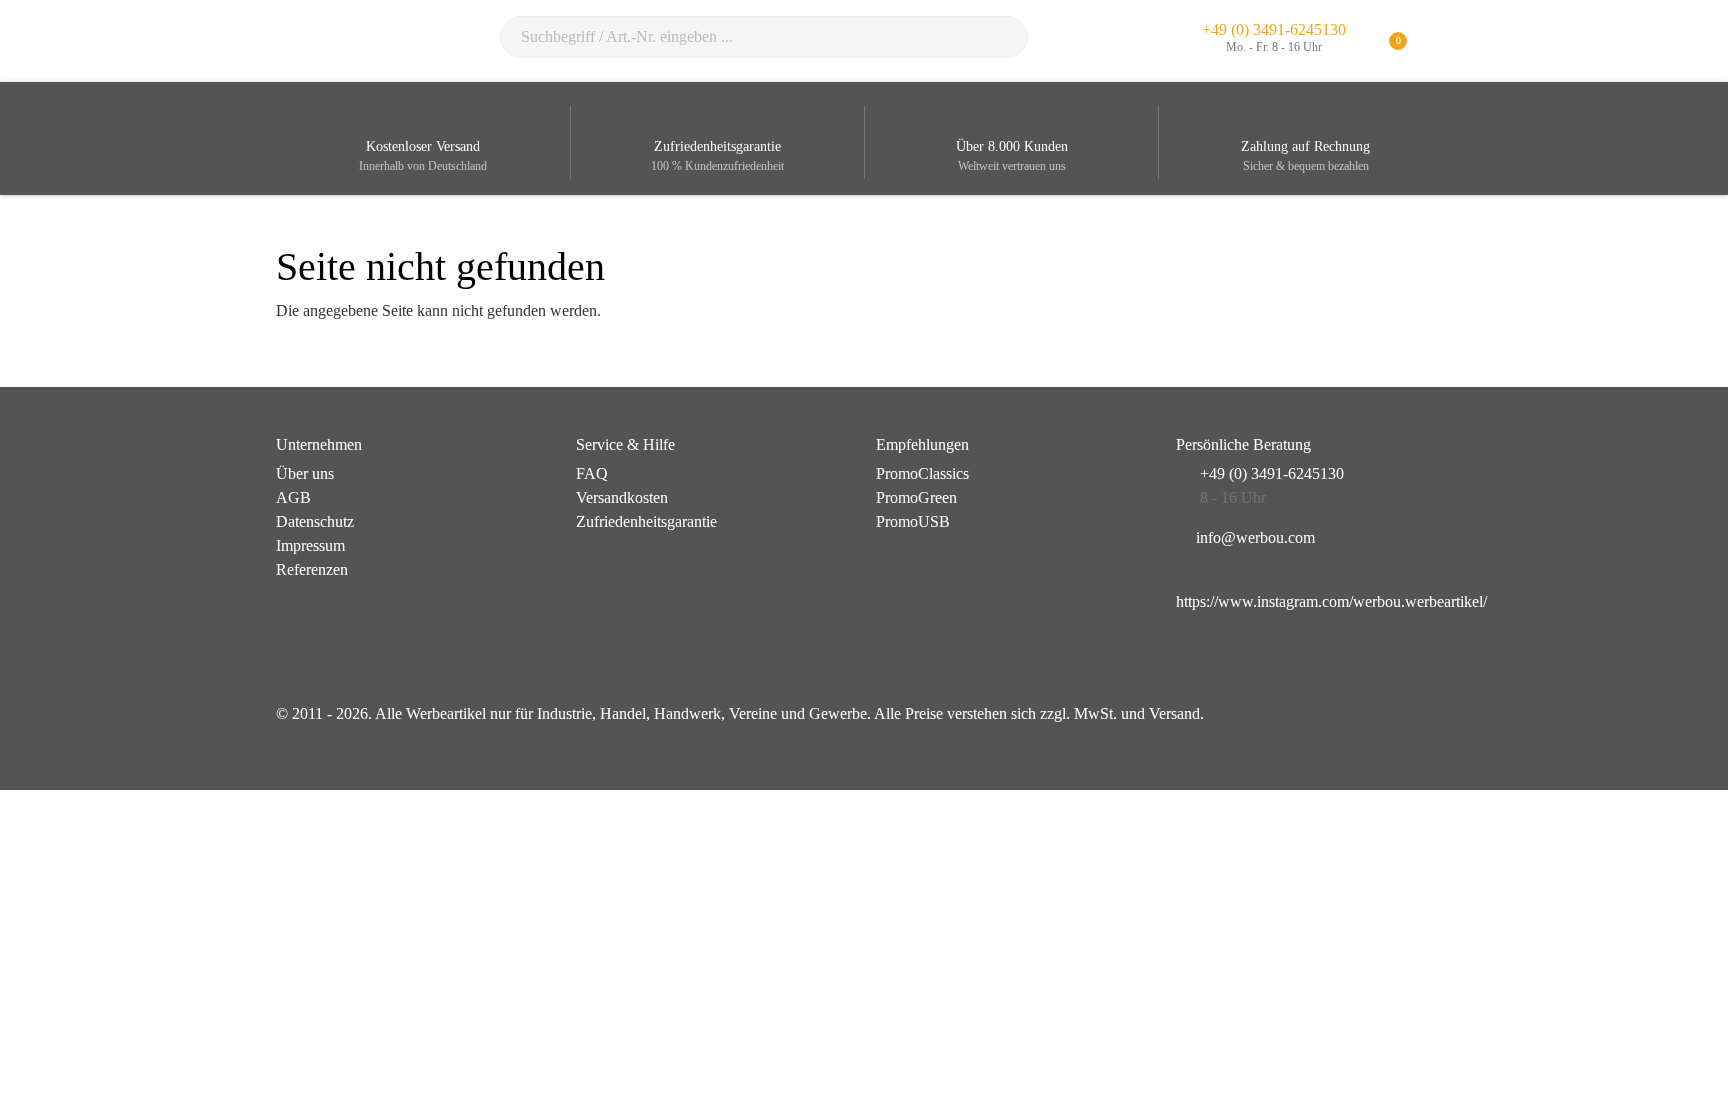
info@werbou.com (1255, 537)
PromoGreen (916, 497)
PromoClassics (922, 473)
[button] (1439, 41)
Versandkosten (622, 497)
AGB (293, 497)
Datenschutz (315, 521)
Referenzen (312, 569)
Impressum (310, 545)
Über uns (305, 473)
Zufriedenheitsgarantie (646, 521)
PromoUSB (913, 521)
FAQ (592, 473)
